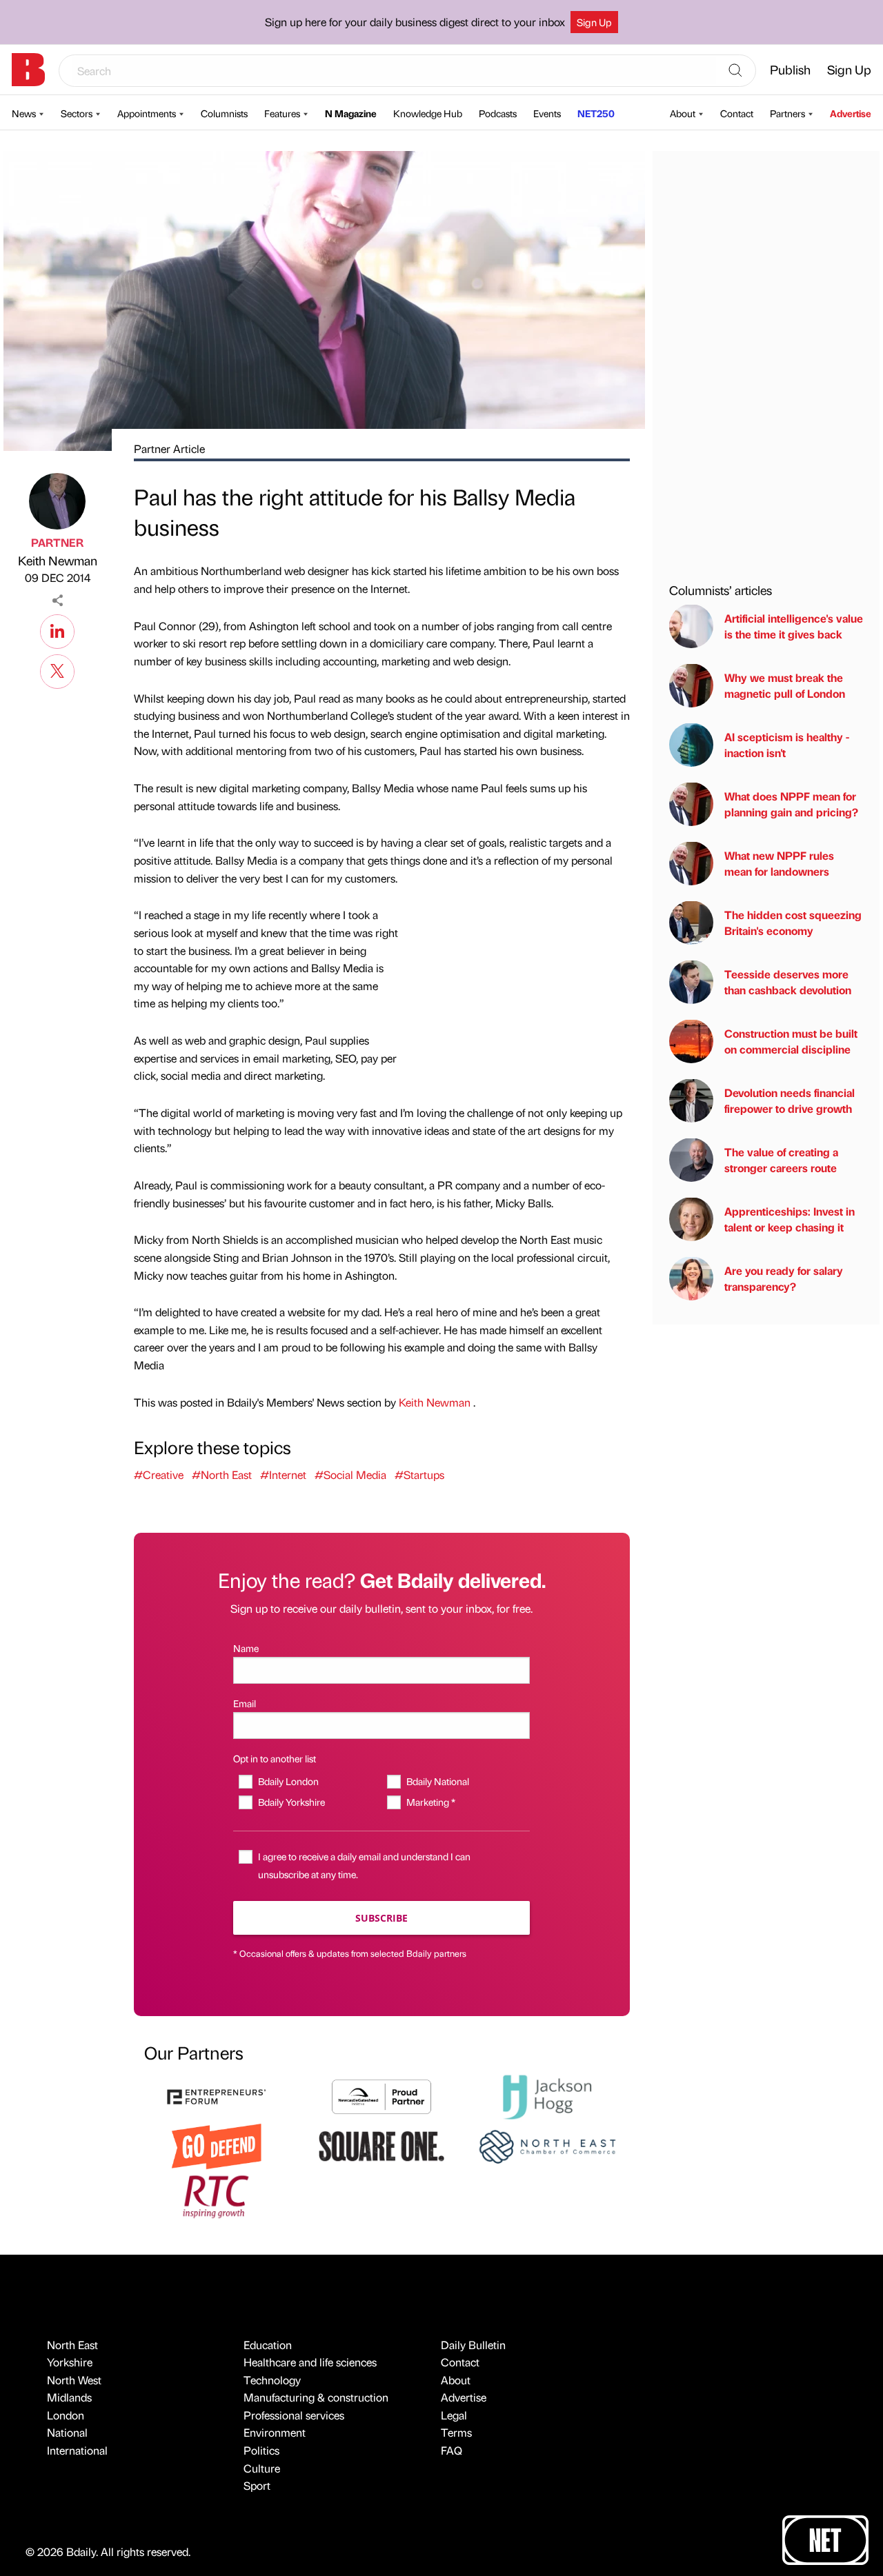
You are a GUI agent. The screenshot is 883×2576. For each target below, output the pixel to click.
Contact (737, 113)
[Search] (735, 71)
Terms (456, 2432)
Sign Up (594, 22)
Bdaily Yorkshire (291, 1802)
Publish (790, 69)
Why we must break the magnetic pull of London (785, 685)
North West (74, 2380)
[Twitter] (57, 670)
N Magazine (351, 113)
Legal (454, 2415)
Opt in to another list (275, 1758)
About (683, 113)
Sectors (77, 113)
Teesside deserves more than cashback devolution (788, 982)
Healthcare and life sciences (310, 2362)
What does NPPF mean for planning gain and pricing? (791, 804)
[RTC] (217, 2195)
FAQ (452, 2450)
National (67, 2432)
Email (245, 1703)
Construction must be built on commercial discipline (791, 1041)
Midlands (69, 2397)
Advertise (851, 113)
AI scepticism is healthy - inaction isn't (787, 744)
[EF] (217, 2095)
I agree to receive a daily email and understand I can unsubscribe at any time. (364, 1865)
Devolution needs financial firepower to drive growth (790, 1100)
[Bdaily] (28, 70)
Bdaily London (288, 1781)
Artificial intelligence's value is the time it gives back (794, 626)
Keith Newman (58, 560)
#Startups (419, 1475)
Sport (257, 2485)
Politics (261, 2450)
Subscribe (381, 1918)
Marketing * (430, 1802)
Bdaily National (437, 1781)
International (77, 2450)
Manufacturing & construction (316, 2397)
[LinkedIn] (57, 630)
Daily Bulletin (473, 2345)
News (24, 113)
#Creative (159, 1475)
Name (246, 1648)
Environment (275, 2432)
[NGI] (381, 2095)
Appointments (147, 113)
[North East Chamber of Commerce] (547, 2145)
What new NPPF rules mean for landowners (779, 863)
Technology (272, 2380)
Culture (262, 2468)
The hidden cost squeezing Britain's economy (793, 922)
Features (282, 113)
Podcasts (498, 113)
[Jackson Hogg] (547, 2095)
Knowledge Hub (428, 113)
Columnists (224, 113)
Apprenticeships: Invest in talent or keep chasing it (790, 1219)
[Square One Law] (381, 2145)
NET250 (596, 113)
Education (268, 2345)
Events (547, 113)
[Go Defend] (217, 2145)
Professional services (294, 2415)
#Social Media (350, 1475)
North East (72, 2345)
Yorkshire (70, 2362)
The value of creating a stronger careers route (781, 1159)
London (66, 2415)
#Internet (283, 1475)
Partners (787, 113)
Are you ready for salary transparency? (784, 1278)
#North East (222, 1475)
